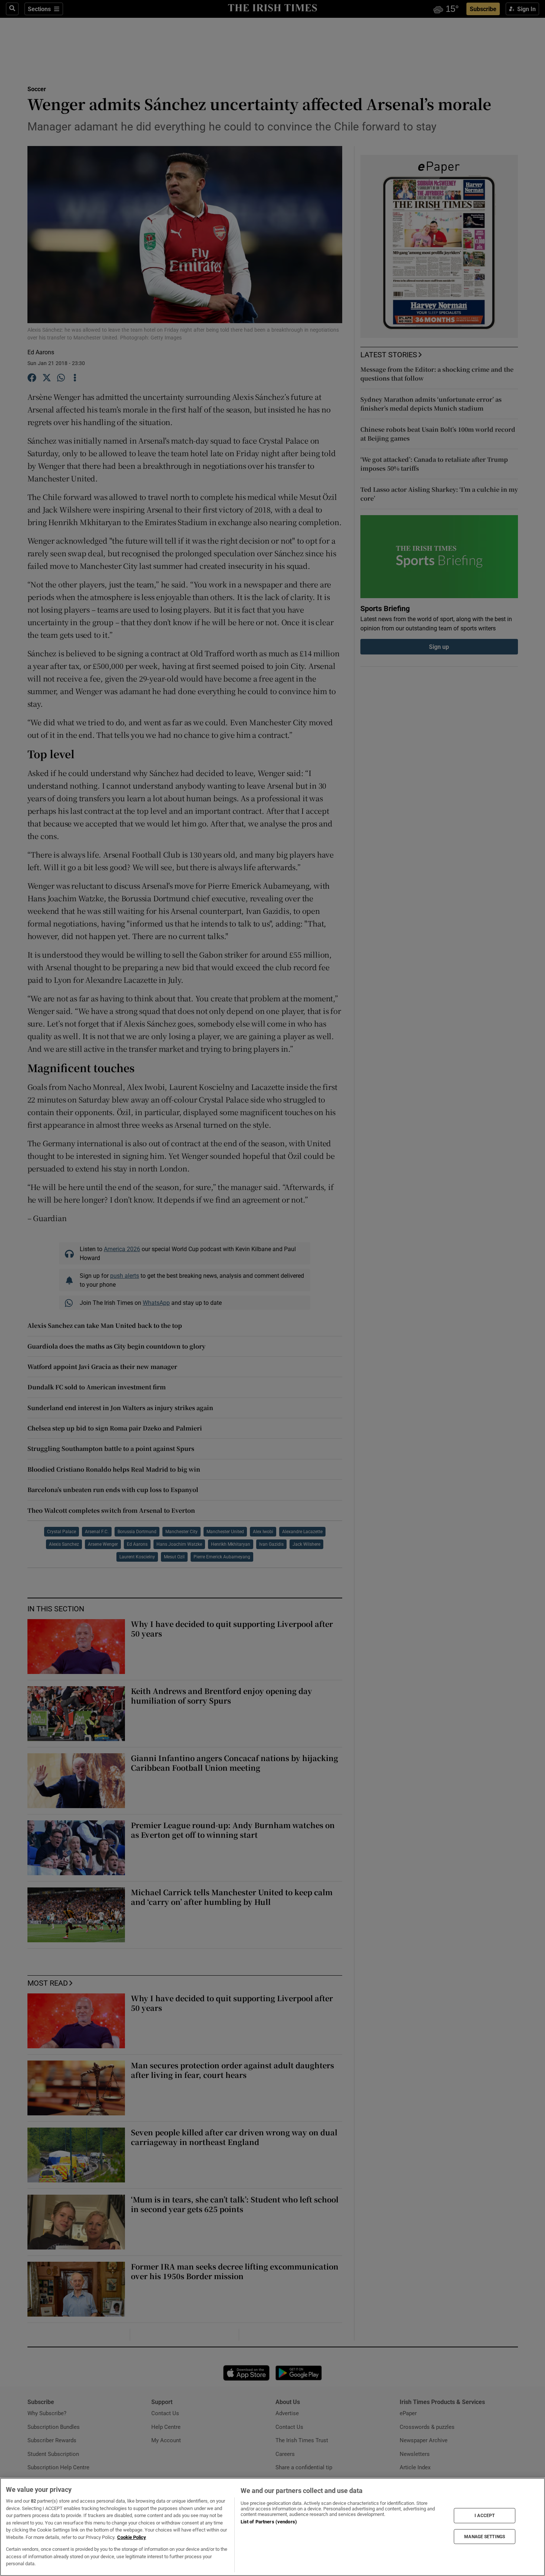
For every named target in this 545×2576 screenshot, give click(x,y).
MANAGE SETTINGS (485, 2536)
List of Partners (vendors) (269, 2522)
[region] (272, 2527)
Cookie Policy (132, 2537)
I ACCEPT (485, 2516)
